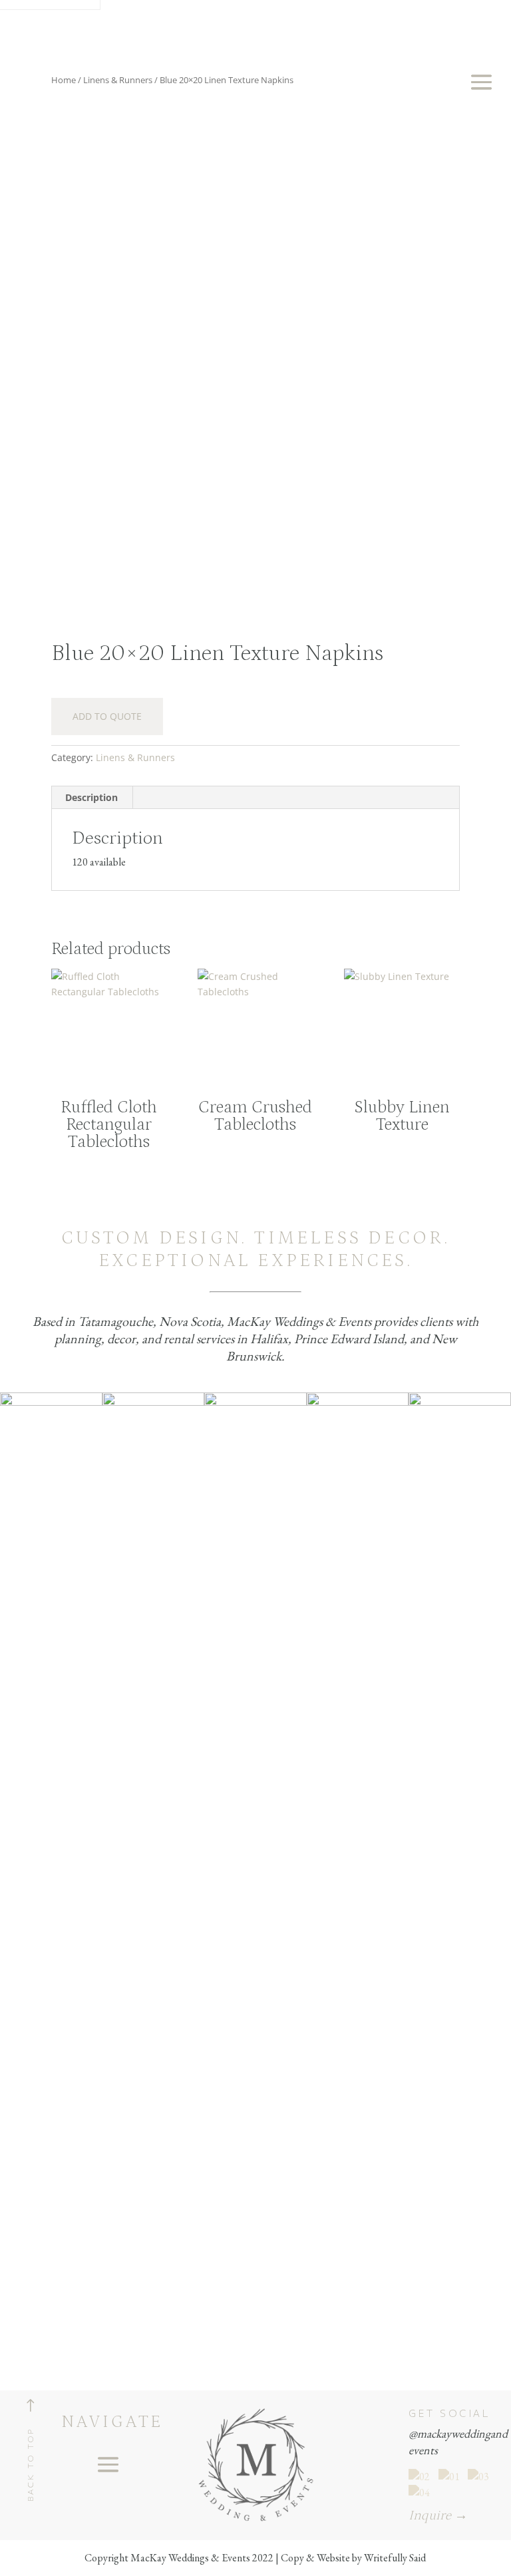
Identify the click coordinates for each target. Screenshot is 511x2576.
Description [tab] (91, 797)
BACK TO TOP (30, 2465)
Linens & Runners (135, 757)
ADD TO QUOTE (107, 716)
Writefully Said (395, 2558)
